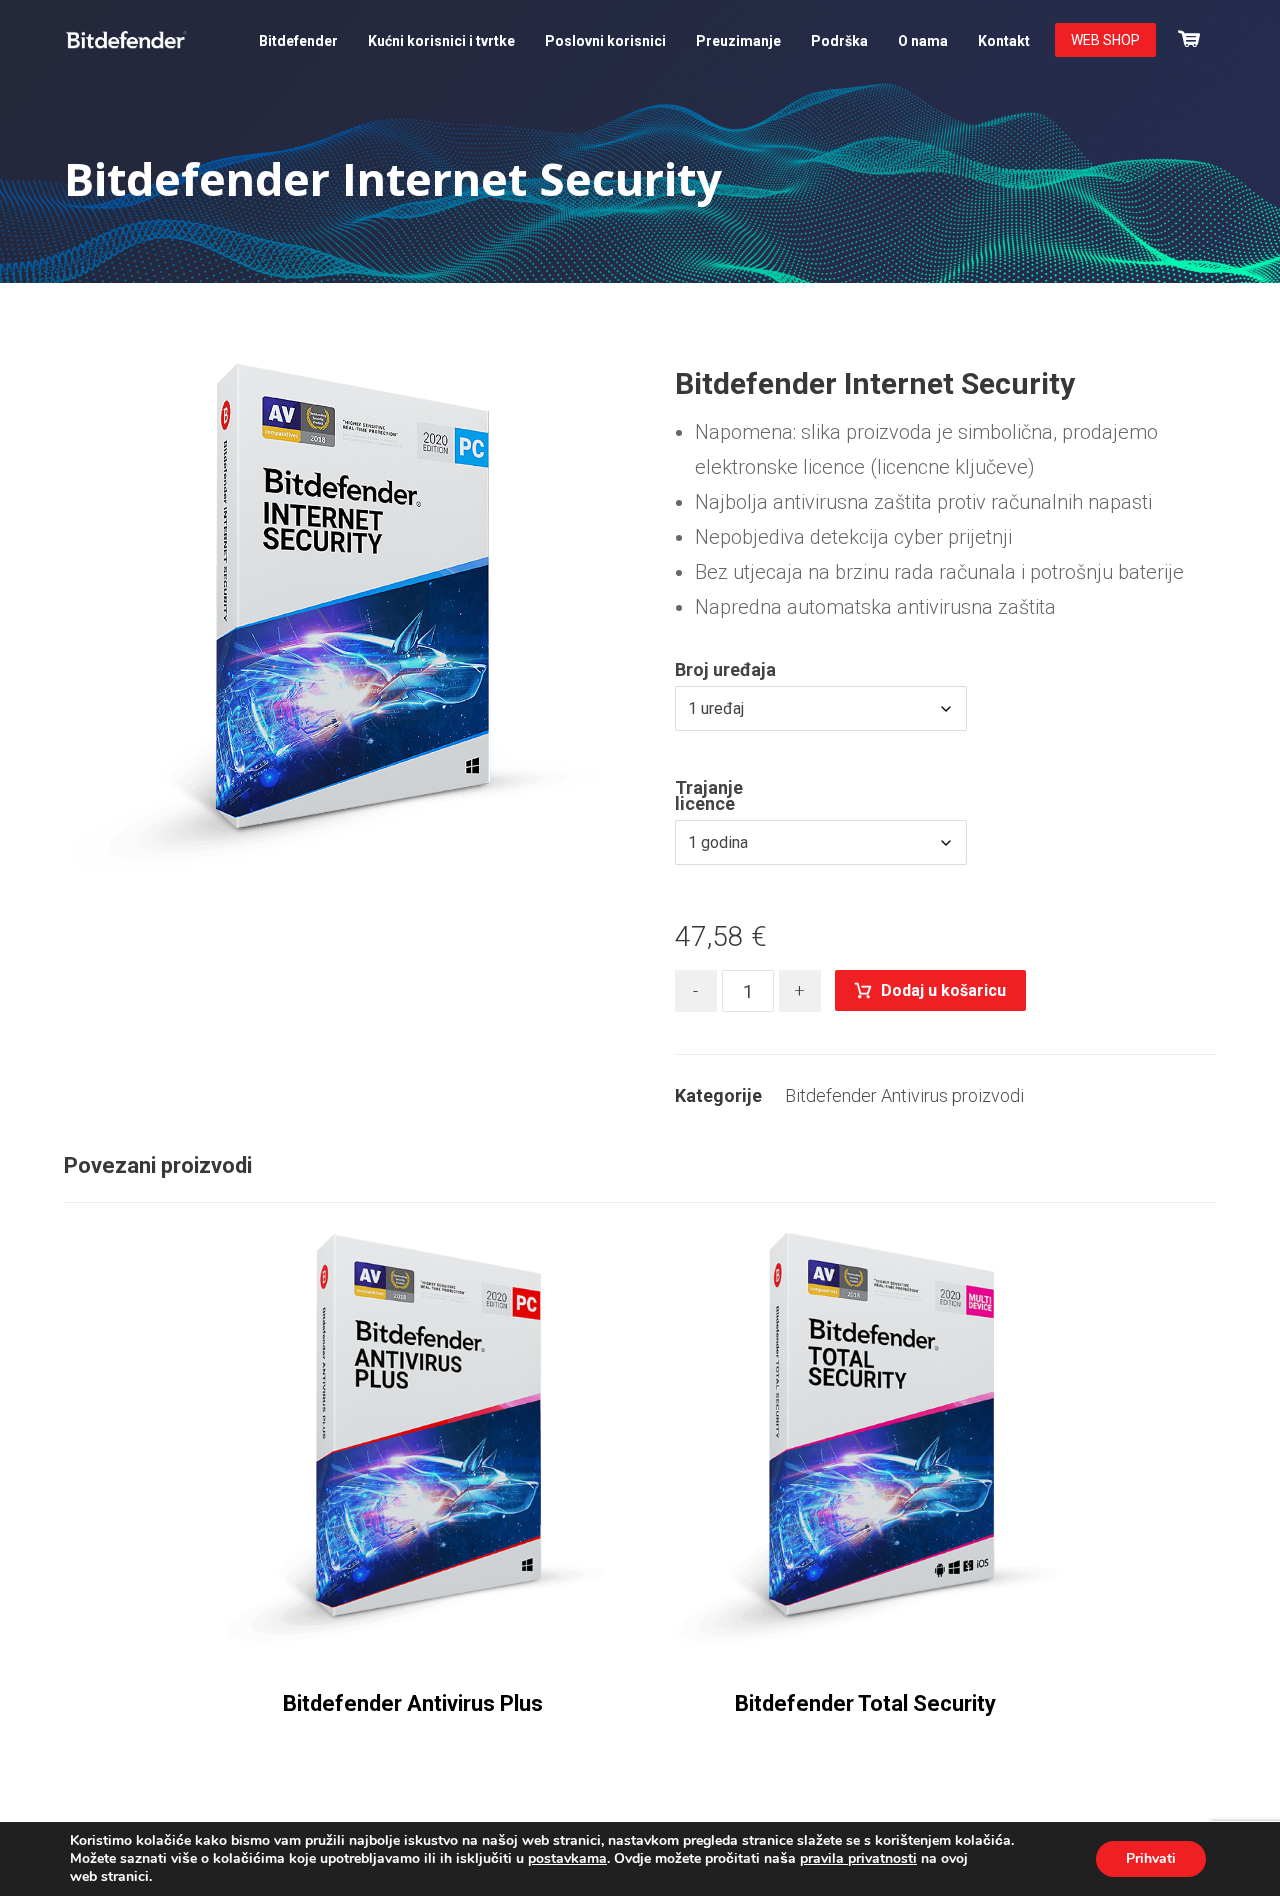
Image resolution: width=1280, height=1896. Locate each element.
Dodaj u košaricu (943, 990)
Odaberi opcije (433, 1611)
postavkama (567, 1859)
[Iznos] (1189, 36)
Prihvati (1151, 1858)
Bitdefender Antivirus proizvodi (904, 1095)
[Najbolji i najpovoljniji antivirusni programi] (126, 40)
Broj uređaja (725, 670)
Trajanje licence (709, 796)
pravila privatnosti (858, 1858)
